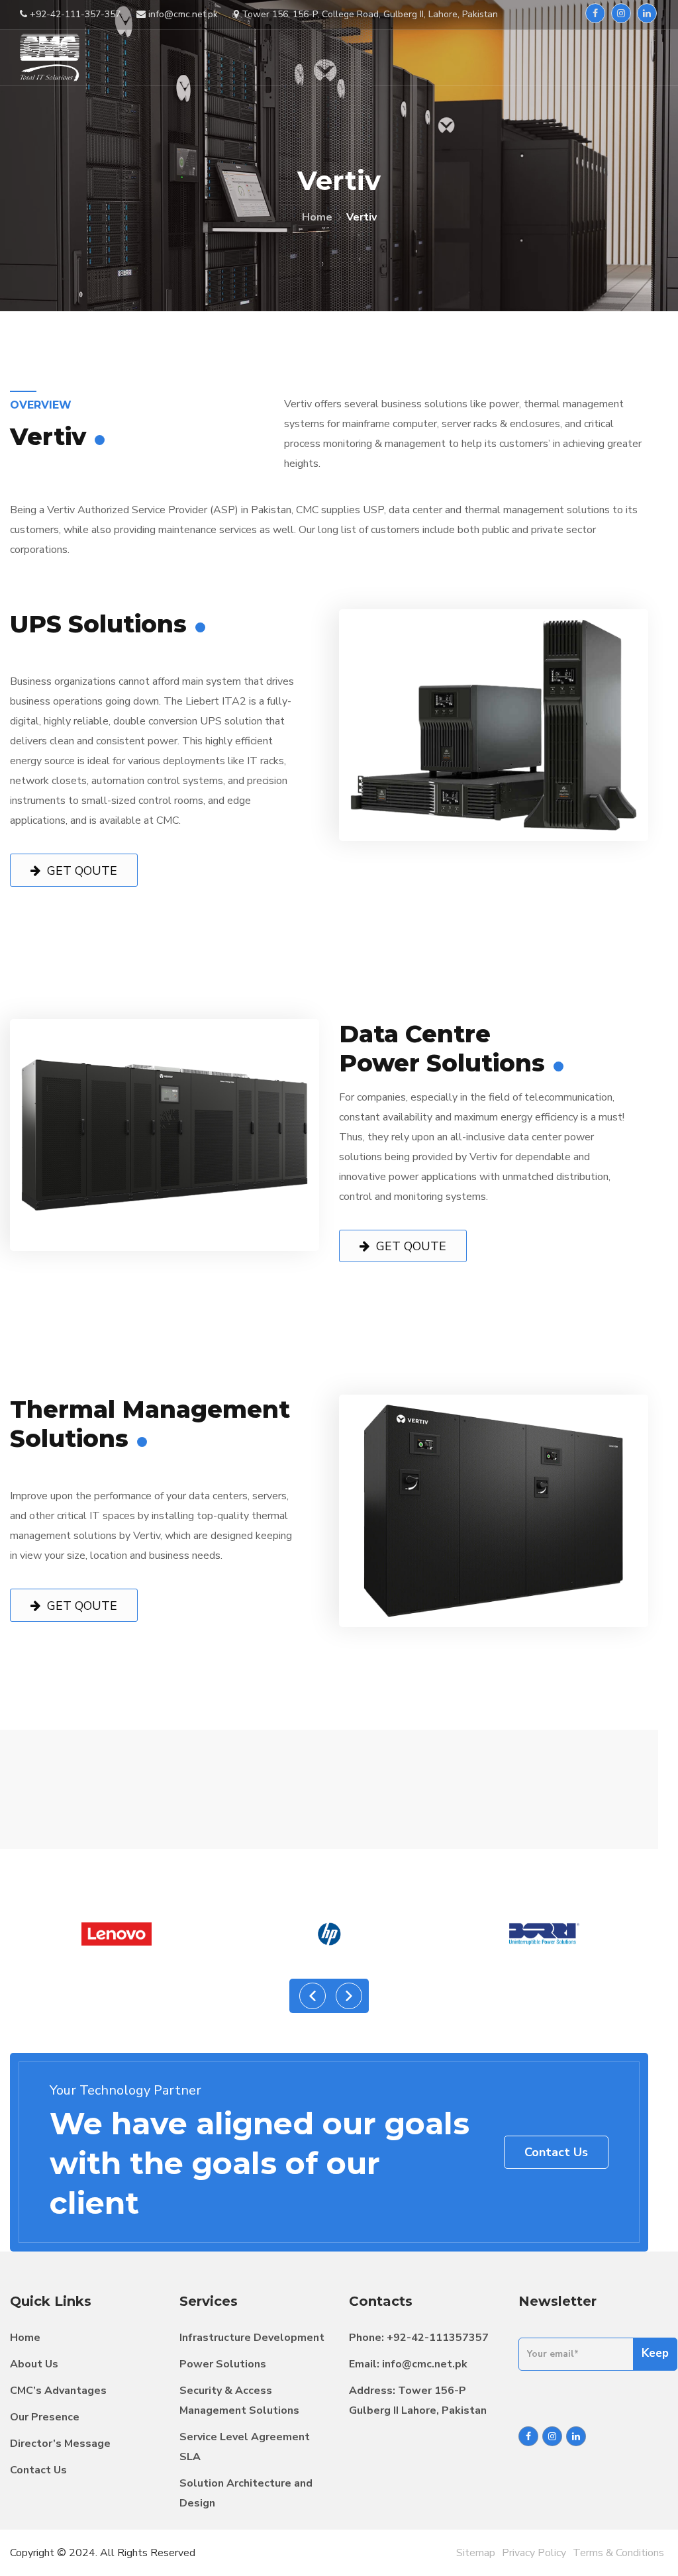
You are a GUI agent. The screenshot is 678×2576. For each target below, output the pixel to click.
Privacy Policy (534, 2553)
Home (317, 217)
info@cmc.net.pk (425, 2364)
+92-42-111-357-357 (74, 14)
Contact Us (556, 2152)
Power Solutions (223, 2364)
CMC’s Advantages (58, 2391)
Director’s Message (60, 2444)
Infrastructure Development (252, 2338)
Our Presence (45, 2417)
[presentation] (313, 1996)
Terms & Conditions (618, 2553)
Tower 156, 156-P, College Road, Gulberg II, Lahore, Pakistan (368, 14)
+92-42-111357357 (438, 2338)
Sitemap (476, 2553)
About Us (34, 2364)
